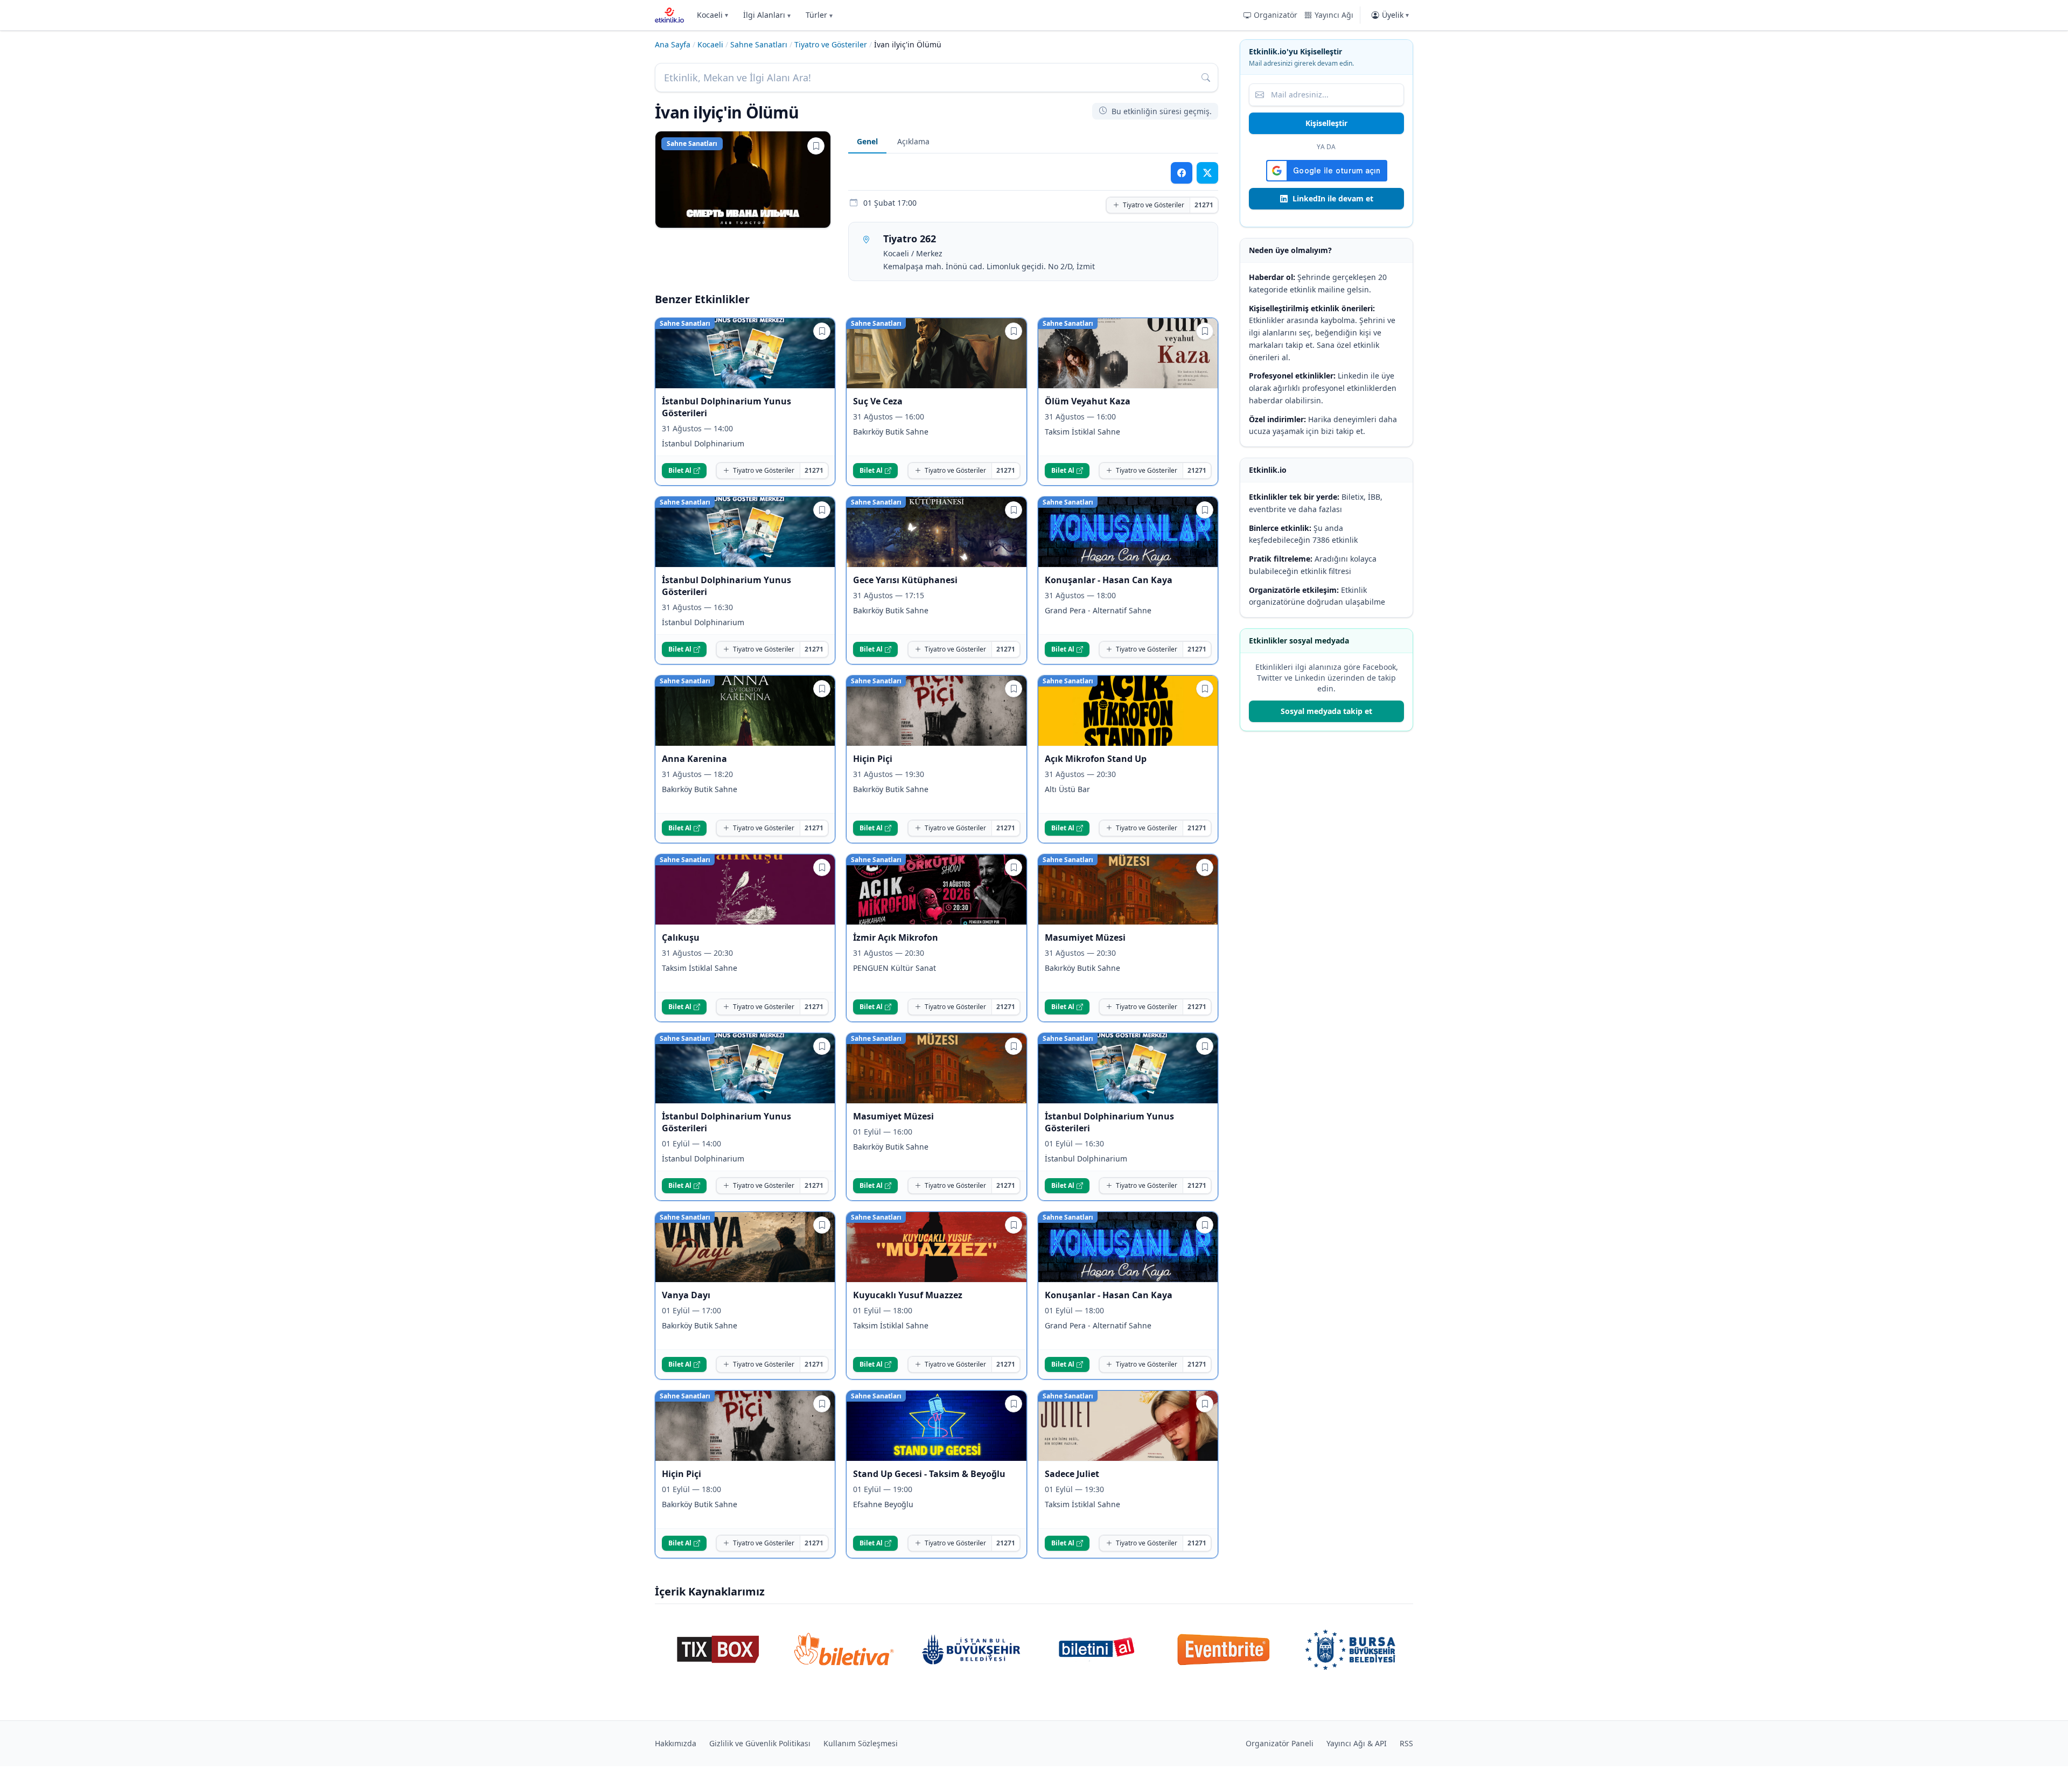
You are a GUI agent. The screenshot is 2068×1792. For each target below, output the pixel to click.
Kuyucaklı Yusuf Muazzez (908, 1295)
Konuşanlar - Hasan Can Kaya (1109, 580)
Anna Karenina (694, 759)
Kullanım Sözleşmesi (861, 1743)
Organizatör (1276, 15)
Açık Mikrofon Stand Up (1096, 759)
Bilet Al (680, 470)
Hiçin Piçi (873, 759)
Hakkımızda (676, 1743)
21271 (1204, 205)
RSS (1406, 1743)
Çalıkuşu (681, 937)
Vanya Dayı (686, 1295)
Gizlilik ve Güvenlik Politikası (760, 1743)
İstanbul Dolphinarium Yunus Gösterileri (726, 407)
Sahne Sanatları (759, 44)
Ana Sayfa (673, 44)
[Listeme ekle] (816, 146)
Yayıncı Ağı (1334, 15)
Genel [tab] (867, 141)
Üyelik (1395, 15)
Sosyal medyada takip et (1326, 711)
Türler (819, 15)
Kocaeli (712, 15)
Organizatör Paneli (1280, 1743)
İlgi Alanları (767, 15)
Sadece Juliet (1072, 1474)
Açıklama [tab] (913, 141)
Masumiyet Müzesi (1085, 937)
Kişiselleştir (1326, 123)
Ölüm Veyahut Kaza (1088, 401)
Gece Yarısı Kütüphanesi (905, 580)
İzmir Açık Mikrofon (896, 937)
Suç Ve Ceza (878, 401)
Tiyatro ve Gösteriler (831, 44)
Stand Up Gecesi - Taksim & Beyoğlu (929, 1474)
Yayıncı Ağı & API (1357, 1743)
